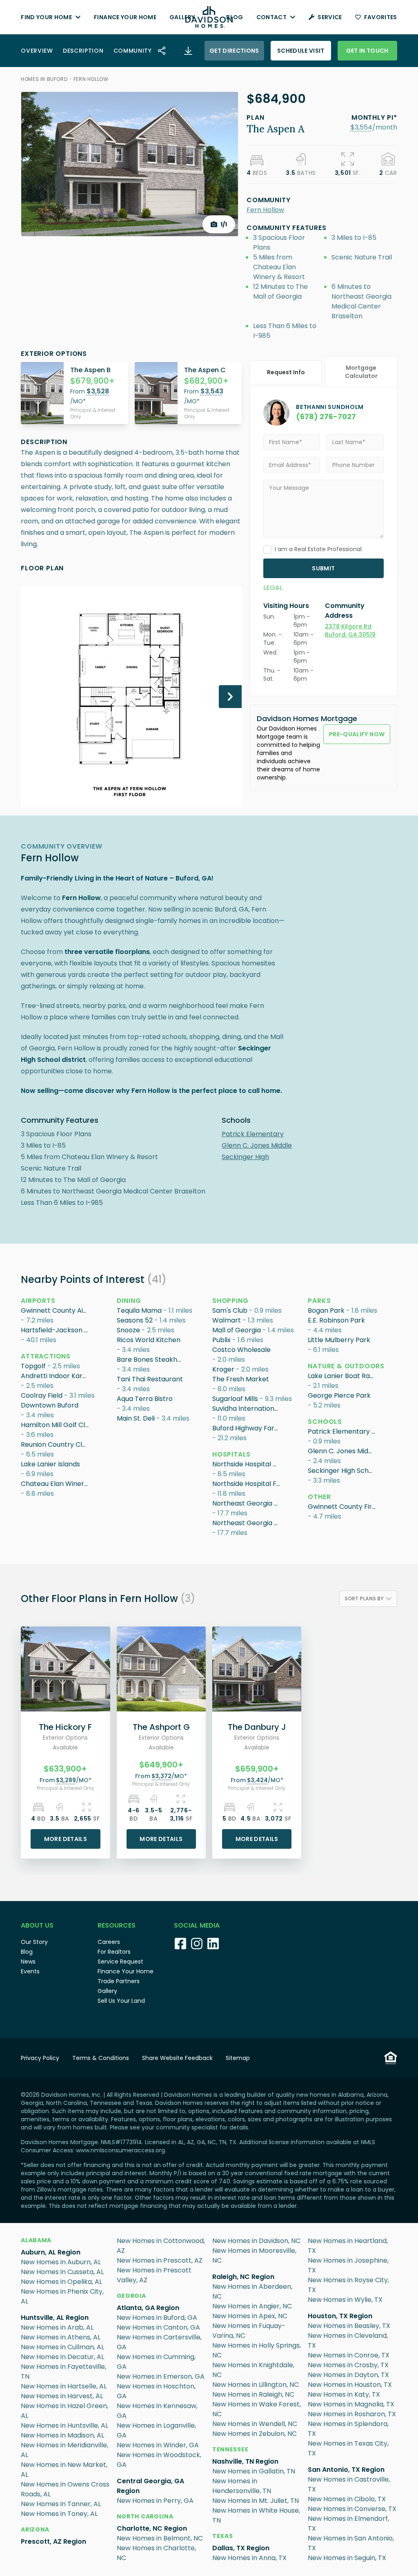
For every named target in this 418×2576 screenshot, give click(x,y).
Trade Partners (119, 1981)
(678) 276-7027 (326, 417)
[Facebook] (180, 1944)
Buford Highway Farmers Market (247, 1428)
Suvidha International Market (247, 1409)
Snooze (128, 1330)
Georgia (131, 2296)
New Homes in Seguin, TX (347, 2558)
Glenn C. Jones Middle (257, 1145)
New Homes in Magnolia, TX (351, 2404)
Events (30, 1971)
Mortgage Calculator (361, 372)
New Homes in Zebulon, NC (255, 2434)
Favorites (381, 17)
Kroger (223, 1369)
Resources (117, 1925)
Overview (37, 51)
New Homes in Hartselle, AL (64, 2386)
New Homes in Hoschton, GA (156, 2391)
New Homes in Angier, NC (252, 2306)
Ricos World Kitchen (149, 1340)
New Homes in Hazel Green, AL (64, 2411)
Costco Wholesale (241, 1350)
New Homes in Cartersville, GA (159, 2342)
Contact (271, 17)
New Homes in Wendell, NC (255, 2424)
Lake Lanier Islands (50, 1464)
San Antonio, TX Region (346, 2470)
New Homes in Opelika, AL (61, 2282)
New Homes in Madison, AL (62, 2435)
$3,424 (257, 1780)
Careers (109, 1942)
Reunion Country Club (56, 1444)
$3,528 (98, 391)
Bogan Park (326, 1310)
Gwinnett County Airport (56, 1310)
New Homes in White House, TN (256, 2515)
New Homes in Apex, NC (250, 2316)
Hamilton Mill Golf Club (56, 1425)
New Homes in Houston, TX (350, 2385)
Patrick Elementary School (342, 1431)
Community (133, 51)
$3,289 (66, 1780)
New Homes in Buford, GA (157, 2318)
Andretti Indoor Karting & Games (56, 1376)
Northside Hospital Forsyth (247, 1484)
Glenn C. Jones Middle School (342, 1451)
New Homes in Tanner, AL (61, 2504)
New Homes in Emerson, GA (161, 2376)
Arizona (35, 2529)
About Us (37, 1925)
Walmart (227, 1320)
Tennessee (230, 2449)
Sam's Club (230, 1310)
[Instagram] (197, 1944)
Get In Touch (367, 51)
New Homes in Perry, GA (155, 2501)
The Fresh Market (241, 1379)
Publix (221, 1340)
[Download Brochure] (188, 51)
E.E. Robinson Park (336, 1320)
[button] (361, 127)
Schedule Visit (301, 51)
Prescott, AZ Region (53, 2541)
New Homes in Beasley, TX (349, 2326)
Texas (223, 2536)
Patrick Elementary (253, 1134)
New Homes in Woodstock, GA (159, 2460)
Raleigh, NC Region (243, 2277)
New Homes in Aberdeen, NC (252, 2291)
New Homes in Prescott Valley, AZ (154, 2275)
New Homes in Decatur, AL (62, 2357)
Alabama (36, 2240)
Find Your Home (46, 17)
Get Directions (234, 51)
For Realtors (114, 1952)
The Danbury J (257, 1727)
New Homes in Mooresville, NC (254, 2255)
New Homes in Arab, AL (57, 2327)
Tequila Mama (139, 1310)
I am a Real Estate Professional (318, 549)
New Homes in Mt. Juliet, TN (256, 2501)
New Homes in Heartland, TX (348, 2246)
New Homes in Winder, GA (158, 2445)
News (28, 1962)
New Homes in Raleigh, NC (253, 2394)
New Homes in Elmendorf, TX (348, 2523)
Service (330, 17)
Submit (323, 568)
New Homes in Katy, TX (344, 2394)
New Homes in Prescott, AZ (160, 2260)
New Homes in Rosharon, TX (352, 2414)
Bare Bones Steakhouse (151, 1359)
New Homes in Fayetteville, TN (63, 2372)
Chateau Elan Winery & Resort (56, 1484)
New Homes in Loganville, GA (156, 2430)
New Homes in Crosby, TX (348, 2365)
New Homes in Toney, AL (59, 2514)
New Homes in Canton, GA (158, 2327)
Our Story (34, 1942)
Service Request (120, 1962)
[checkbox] (267, 550)
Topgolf (33, 1366)
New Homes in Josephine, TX (348, 2265)
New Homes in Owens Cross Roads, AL (65, 2489)
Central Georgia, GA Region (150, 2486)
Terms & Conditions (101, 2058)
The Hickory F (65, 1727)
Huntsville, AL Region (55, 2318)
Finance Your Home (125, 17)
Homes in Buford (44, 79)
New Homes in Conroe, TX (349, 2355)
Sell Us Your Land (121, 2001)
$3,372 (161, 1776)
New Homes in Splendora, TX (348, 2429)
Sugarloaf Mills (235, 1399)
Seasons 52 (135, 1320)
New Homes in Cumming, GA (156, 2362)
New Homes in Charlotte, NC (156, 2553)
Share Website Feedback (177, 2058)
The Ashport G (161, 1727)
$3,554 (361, 127)
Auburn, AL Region (51, 2252)
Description (83, 51)
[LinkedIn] (213, 1944)
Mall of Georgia (237, 1330)
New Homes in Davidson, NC (256, 2241)
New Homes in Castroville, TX (349, 2484)
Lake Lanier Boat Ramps (342, 1376)
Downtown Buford (50, 1405)
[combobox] (368, 1599)
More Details (66, 1839)
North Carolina (145, 2516)
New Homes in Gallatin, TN (254, 2471)
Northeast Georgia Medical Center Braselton (247, 1523)
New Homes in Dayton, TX (348, 2375)
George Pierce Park (339, 1395)
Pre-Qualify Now (357, 734)
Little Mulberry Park (339, 1340)
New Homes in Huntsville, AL (64, 2425)
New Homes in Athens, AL (61, 2337)
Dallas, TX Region (241, 2548)
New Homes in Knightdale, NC (253, 2370)
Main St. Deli (136, 1418)
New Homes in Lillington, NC (256, 2385)
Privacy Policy (40, 2058)
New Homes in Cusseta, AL (62, 2272)
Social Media (197, 1925)
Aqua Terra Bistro (145, 1399)
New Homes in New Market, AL (64, 2470)
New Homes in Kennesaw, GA (157, 2411)
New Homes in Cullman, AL (62, 2347)
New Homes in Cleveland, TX (348, 2340)
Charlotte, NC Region (152, 2528)
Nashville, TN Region (245, 2461)
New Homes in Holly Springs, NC (257, 2350)
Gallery (182, 17)
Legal (273, 588)
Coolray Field (42, 1395)
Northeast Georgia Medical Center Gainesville (247, 1503)
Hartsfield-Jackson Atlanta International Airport (56, 1330)
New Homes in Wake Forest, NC (257, 2409)
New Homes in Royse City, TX (348, 2285)
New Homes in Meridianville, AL (64, 2450)
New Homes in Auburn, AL (61, 2262)
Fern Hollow (91, 79)
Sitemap (238, 2058)
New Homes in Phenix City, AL (62, 2296)
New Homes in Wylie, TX (345, 2300)
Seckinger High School (342, 1471)
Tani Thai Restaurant (150, 1379)
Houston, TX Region (340, 2316)
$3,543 (212, 391)
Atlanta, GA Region (148, 2308)
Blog (235, 17)
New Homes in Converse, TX (352, 2509)
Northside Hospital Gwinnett (247, 1464)
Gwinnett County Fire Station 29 (342, 1507)
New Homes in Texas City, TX (348, 2448)
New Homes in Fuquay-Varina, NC (249, 2331)
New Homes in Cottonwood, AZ (161, 2246)
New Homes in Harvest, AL (62, 2396)
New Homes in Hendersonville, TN (242, 2486)
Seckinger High (245, 1157)
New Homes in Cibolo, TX (347, 2499)
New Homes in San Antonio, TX (351, 2543)
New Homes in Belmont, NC (160, 2538)
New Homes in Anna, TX (249, 2558)
